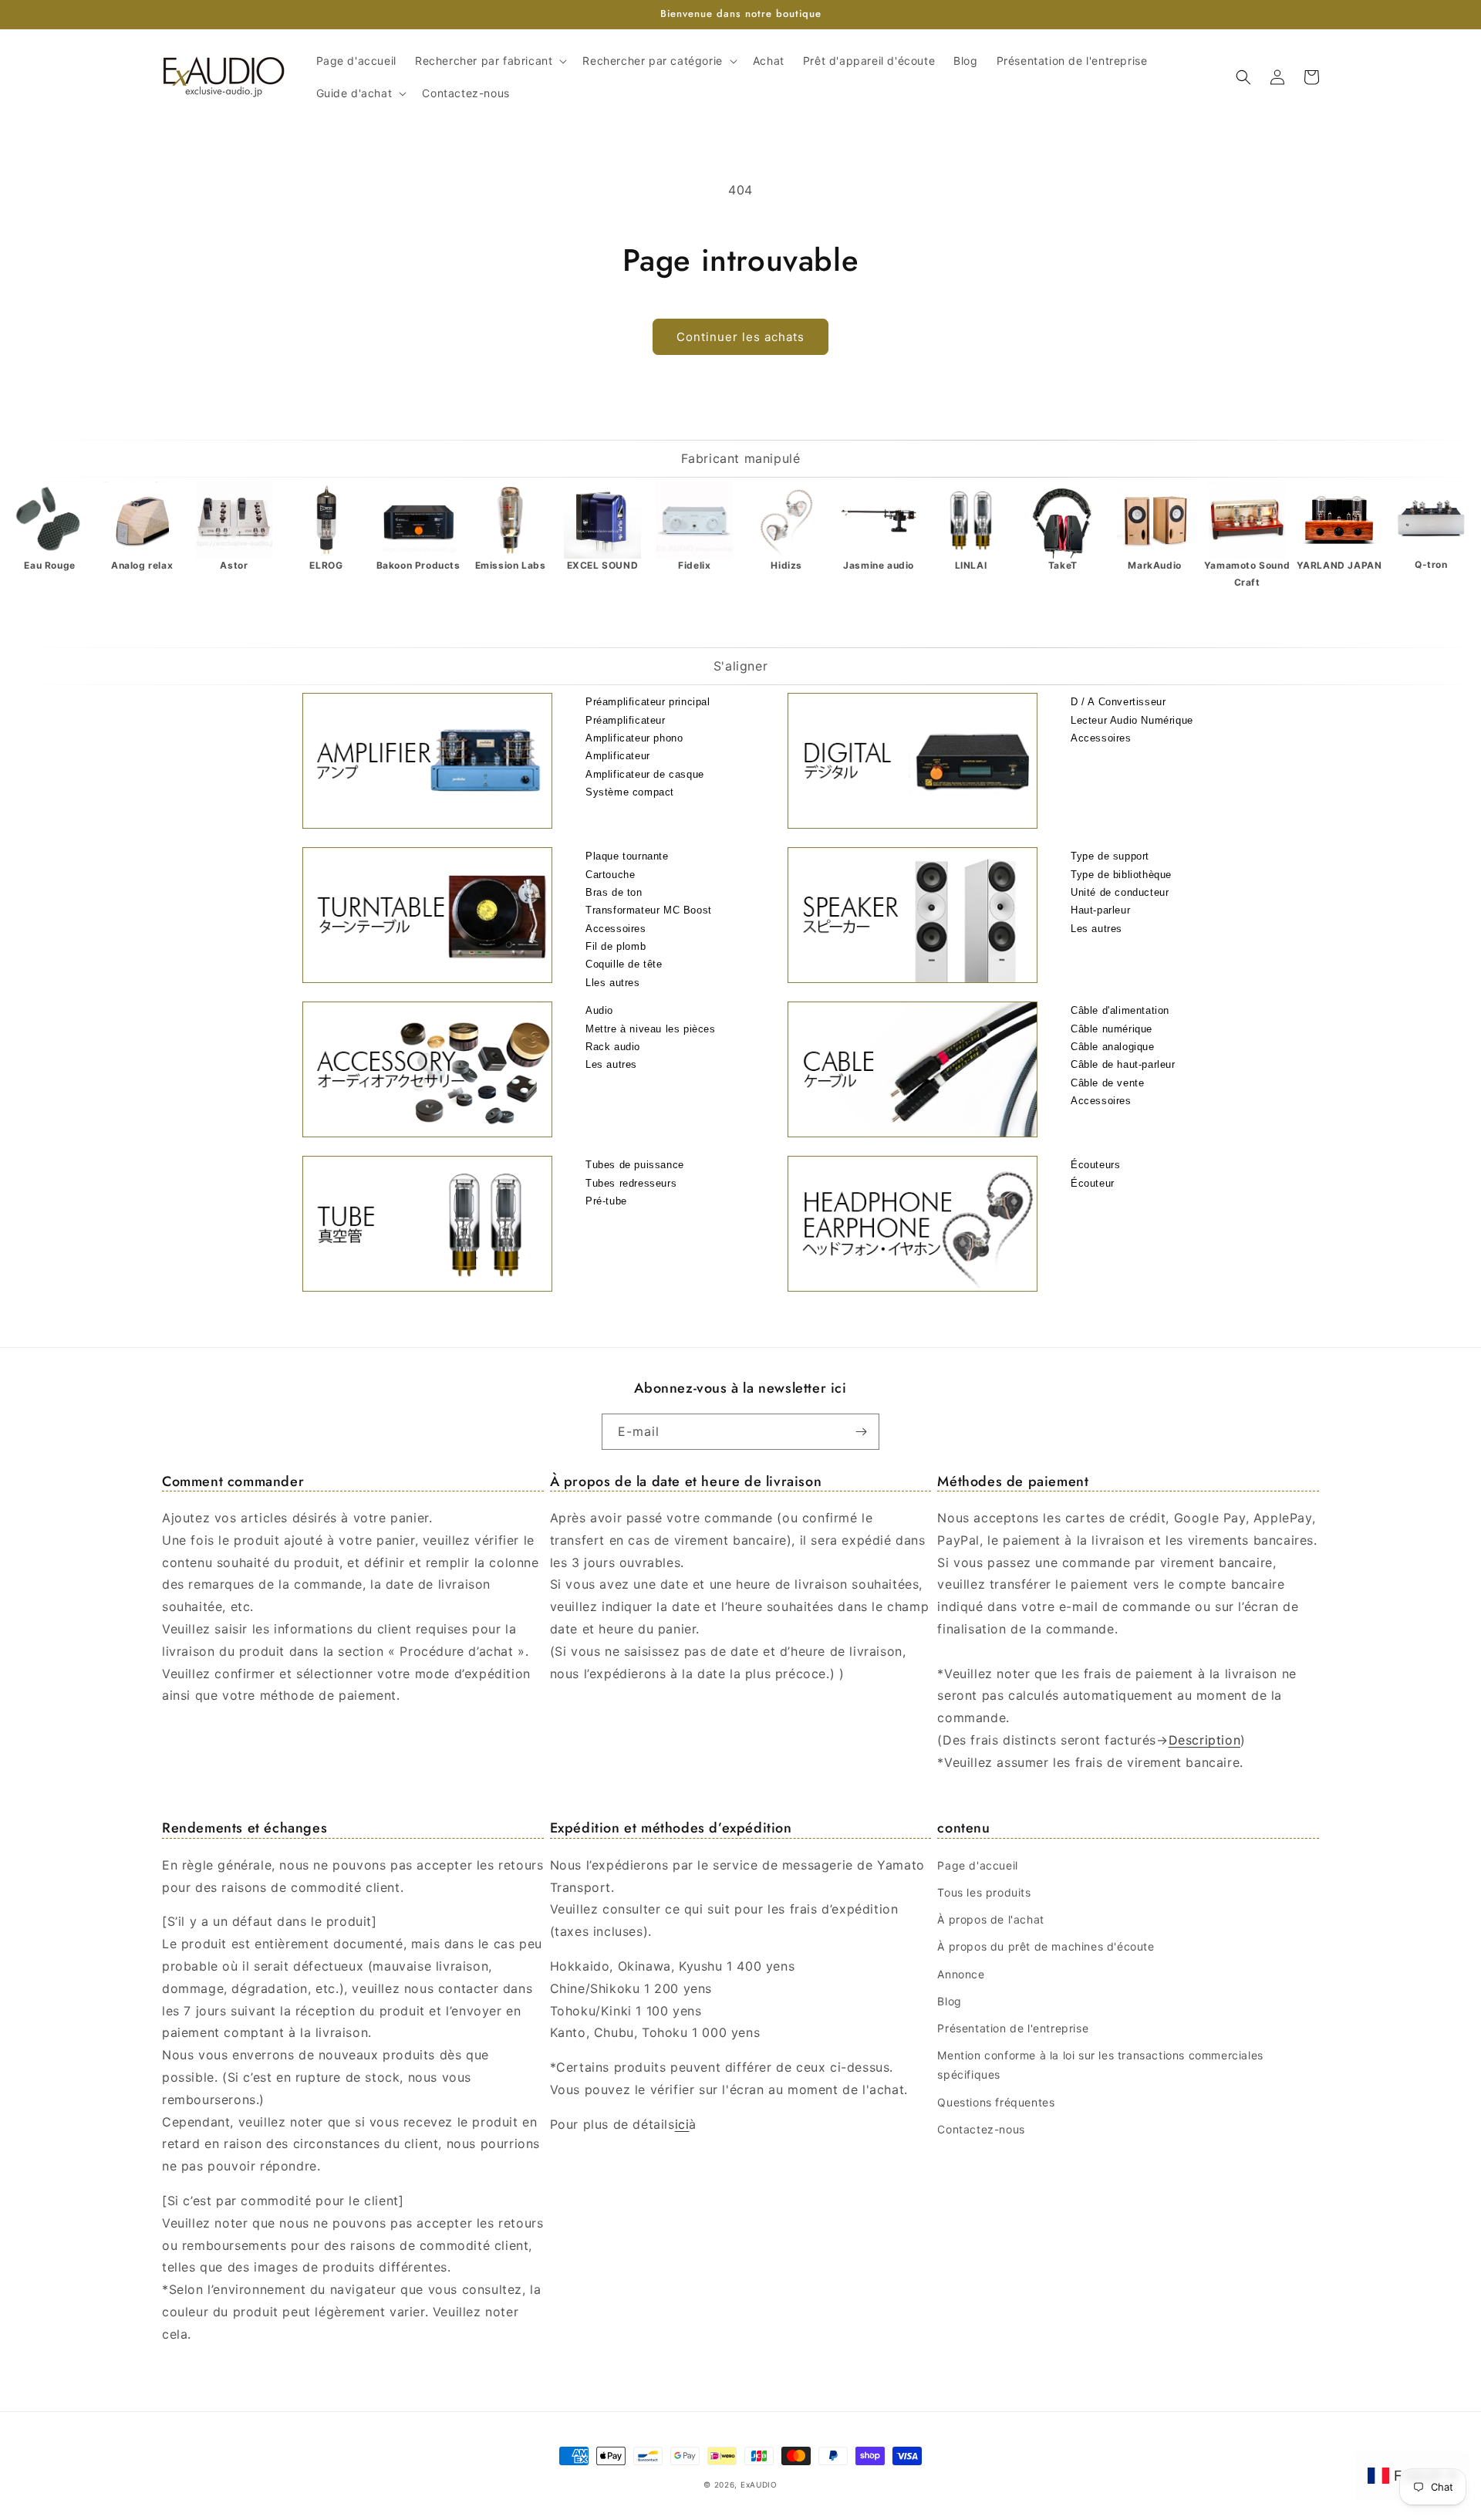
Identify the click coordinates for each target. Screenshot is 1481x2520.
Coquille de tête (624, 964)
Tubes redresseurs (631, 1183)
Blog (949, 2001)
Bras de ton (614, 892)
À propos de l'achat (990, 1919)
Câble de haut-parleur (1123, 1064)
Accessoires (1101, 738)
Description (1205, 1740)
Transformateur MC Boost (649, 910)
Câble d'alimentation (1120, 1010)
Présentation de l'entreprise (1013, 2028)
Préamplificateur (626, 720)
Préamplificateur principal (648, 702)
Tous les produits (984, 1892)
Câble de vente (1107, 1083)
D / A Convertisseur (1118, 702)
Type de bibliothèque (1121, 875)
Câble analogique (1113, 1047)
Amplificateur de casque (645, 774)
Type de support (1110, 856)
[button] (489, 61)
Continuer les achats (740, 337)
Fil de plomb (616, 946)
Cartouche (610, 875)
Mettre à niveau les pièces (651, 1029)
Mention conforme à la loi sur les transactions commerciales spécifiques (1100, 2065)
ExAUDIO (759, 2485)
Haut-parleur (1100, 910)
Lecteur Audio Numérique (1132, 720)
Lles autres (613, 983)
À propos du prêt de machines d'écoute (1046, 1946)
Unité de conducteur (1120, 892)
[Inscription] (862, 1432)
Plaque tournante (627, 856)
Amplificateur (618, 756)
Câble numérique (1112, 1029)
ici (682, 2124)
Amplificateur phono (634, 738)
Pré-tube (606, 1201)
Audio (599, 1010)
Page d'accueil (977, 1865)
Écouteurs (1095, 1165)
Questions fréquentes (996, 2102)
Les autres (1096, 929)
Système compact (630, 792)
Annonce (961, 1974)
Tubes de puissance (635, 1165)
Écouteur (1093, 1183)
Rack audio (613, 1047)
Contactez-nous (981, 2129)
